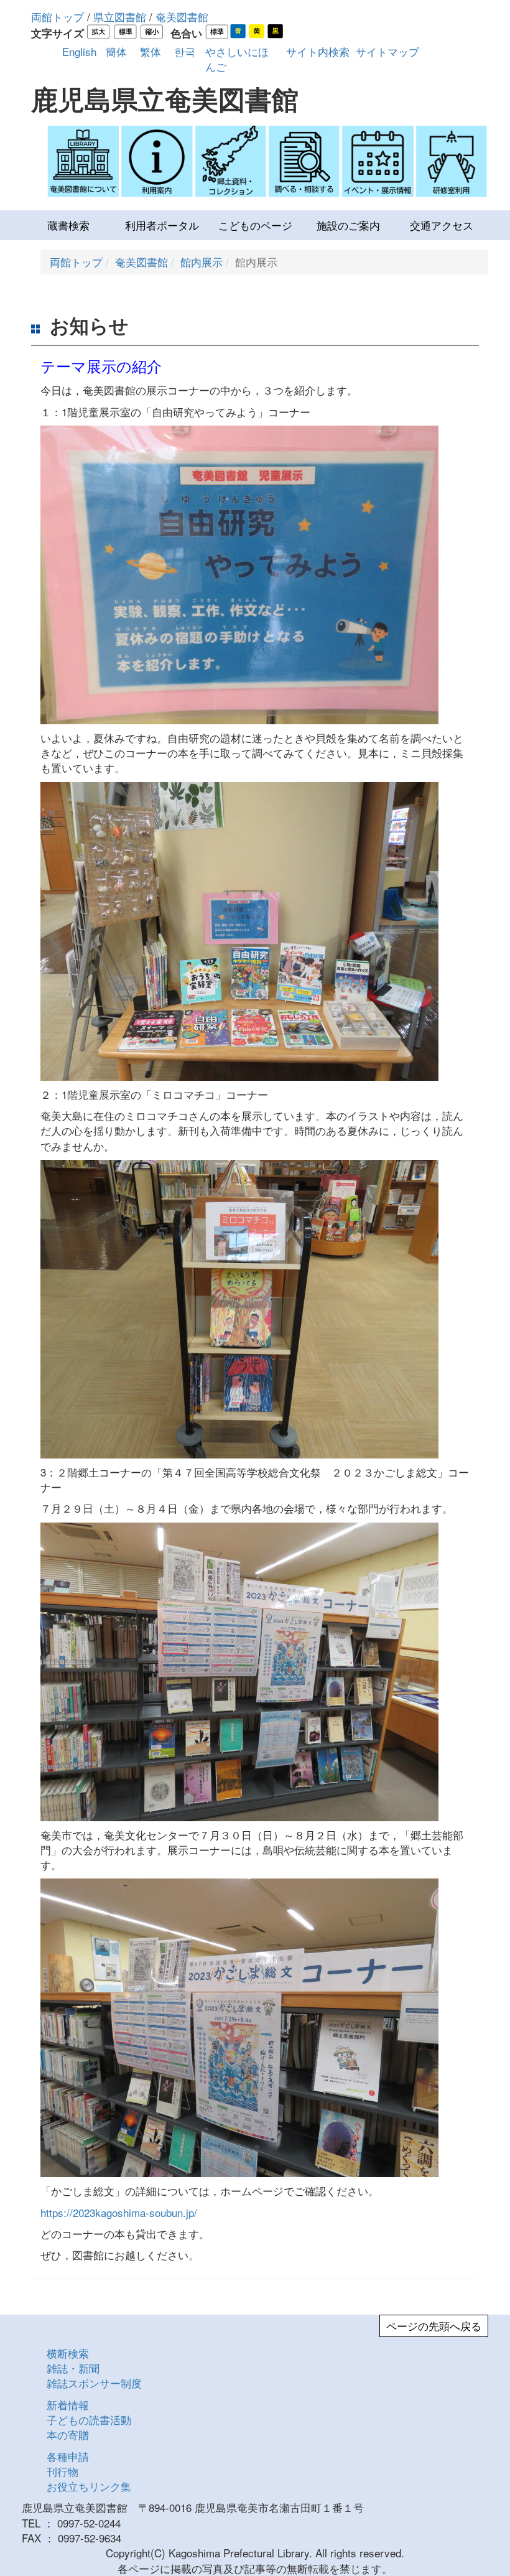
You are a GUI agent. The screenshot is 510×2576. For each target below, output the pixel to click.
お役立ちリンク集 (89, 2486)
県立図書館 (120, 16)
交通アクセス (442, 225)
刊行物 (63, 2471)
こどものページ (255, 225)
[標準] (125, 31)
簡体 (116, 51)
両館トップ (58, 16)
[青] (238, 31)
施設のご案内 (348, 225)
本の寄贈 (68, 2434)
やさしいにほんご (237, 59)
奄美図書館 (182, 16)
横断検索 (68, 2353)
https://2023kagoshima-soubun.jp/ (119, 2212)
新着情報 (68, 2405)
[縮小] (152, 31)
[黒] (275, 31)
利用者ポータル (162, 225)
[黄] (257, 31)
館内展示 (202, 262)
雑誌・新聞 (73, 2368)
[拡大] (99, 31)
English (79, 51)
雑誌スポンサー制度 (94, 2383)
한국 (185, 51)
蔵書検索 (68, 225)
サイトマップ (387, 51)
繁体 (151, 51)
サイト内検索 (318, 51)
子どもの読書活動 (89, 2420)
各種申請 (68, 2456)
